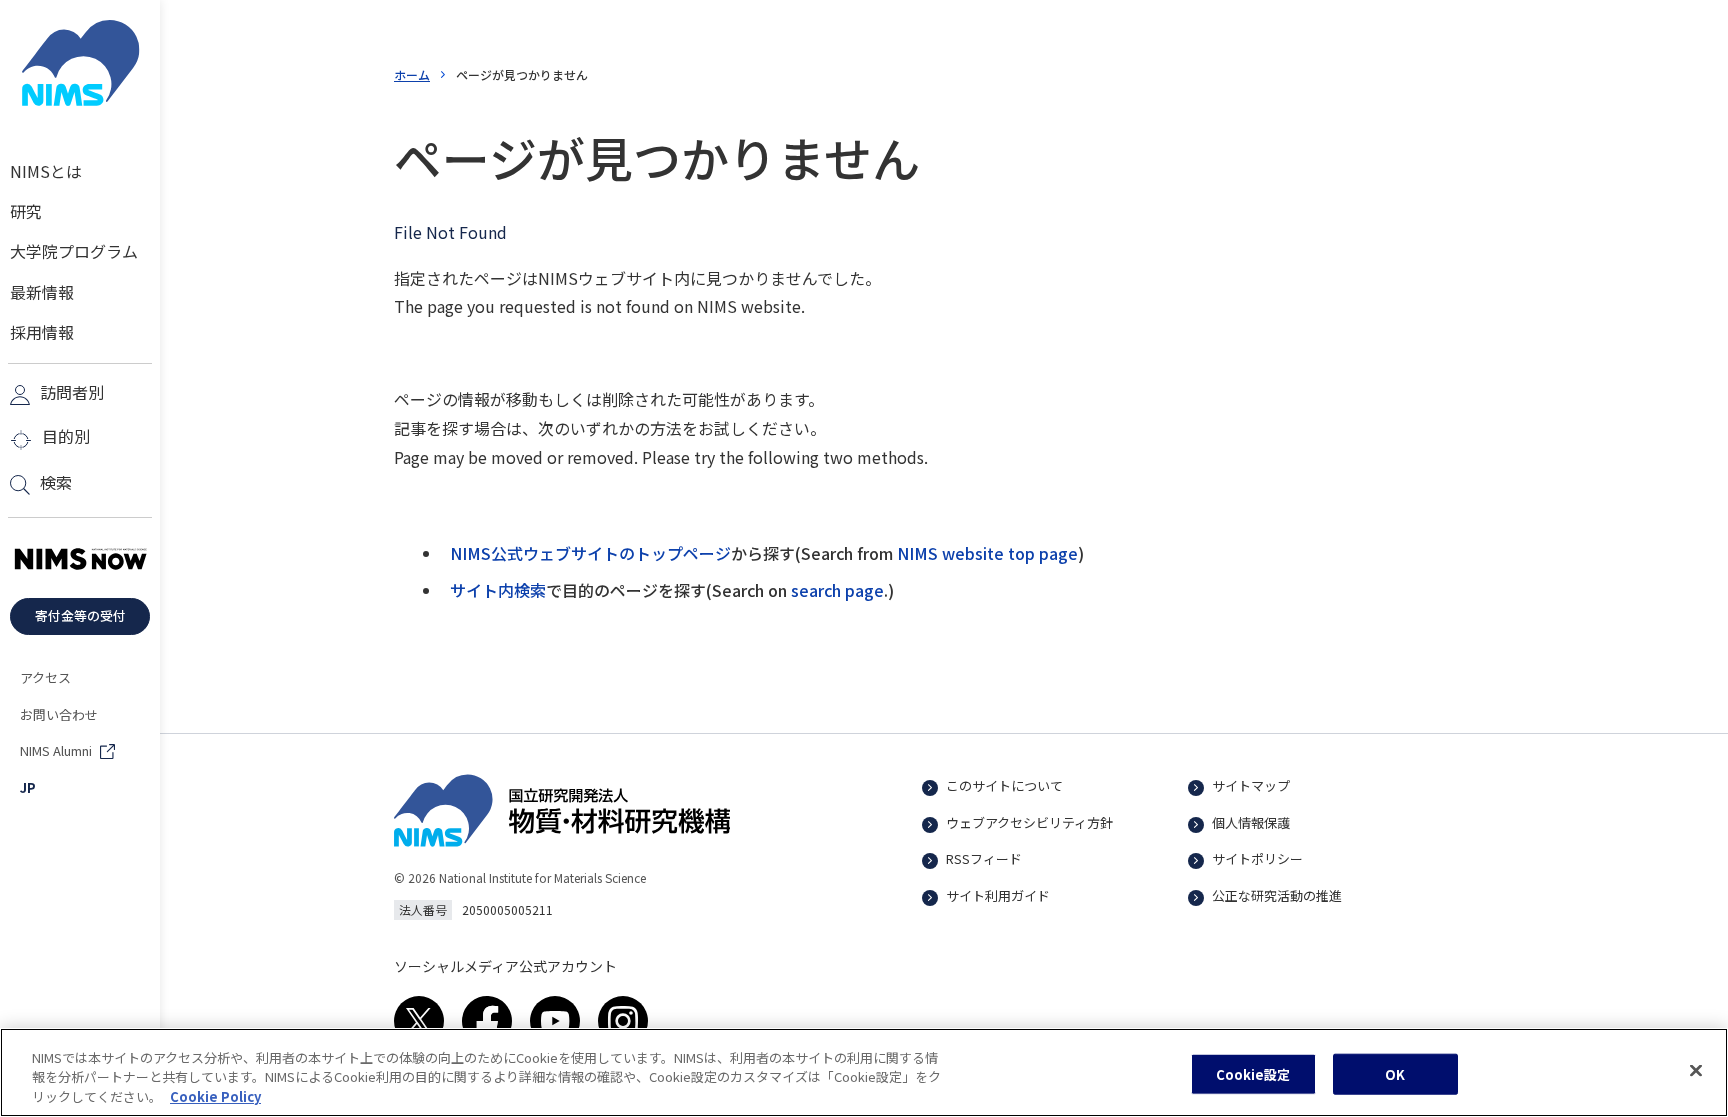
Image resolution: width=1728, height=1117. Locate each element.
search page (837, 590)
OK (1395, 1073)
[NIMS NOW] (80, 560)
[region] (864, 1072)
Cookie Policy (215, 1096)
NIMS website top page (987, 553)
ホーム (412, 74)
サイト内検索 (498, 590)
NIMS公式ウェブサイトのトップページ (590, 553)
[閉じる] (1696, 1070)
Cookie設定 (1253, 1073)
